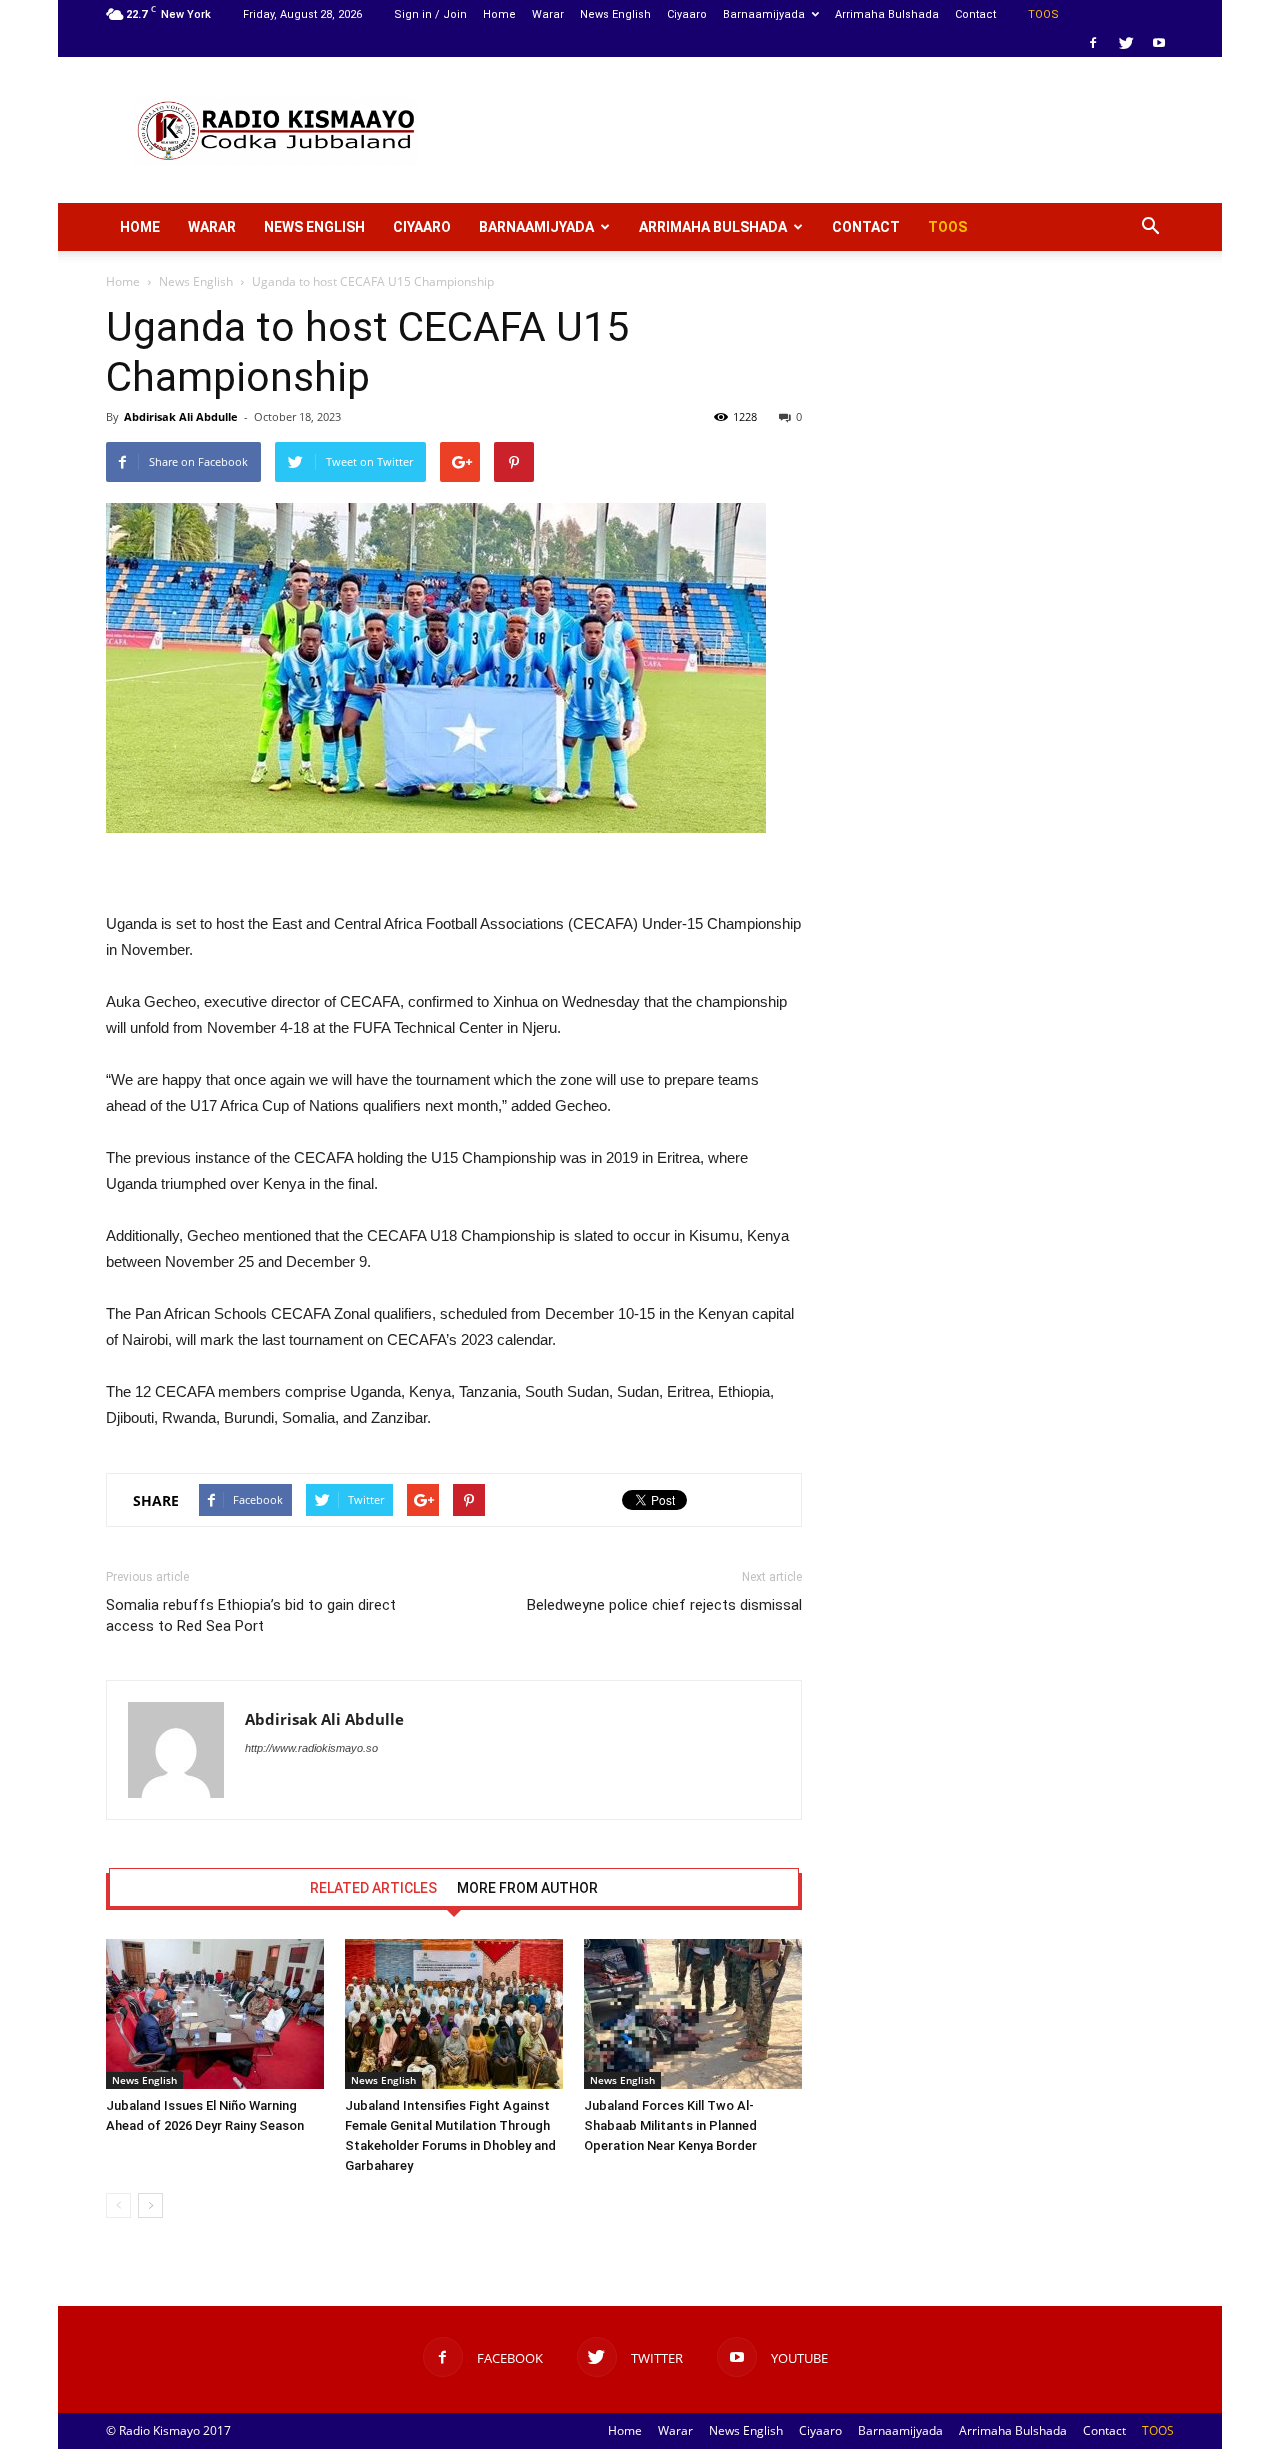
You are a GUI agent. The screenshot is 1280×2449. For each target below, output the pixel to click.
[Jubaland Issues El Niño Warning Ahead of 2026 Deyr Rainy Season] (215, 2014)
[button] (1150, 227)
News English (615, 14)
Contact (975, 14)
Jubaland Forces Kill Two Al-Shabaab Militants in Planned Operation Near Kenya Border (670, 2125)
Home (499, 14)
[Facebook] (1093, 43)
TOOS (1043, 14)
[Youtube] (1159, 43)
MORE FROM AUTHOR (527, 1888)
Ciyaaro (687, 14)
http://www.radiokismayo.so (311, 1748)
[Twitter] (1126, 43)
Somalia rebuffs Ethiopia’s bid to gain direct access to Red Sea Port (251, 1615)
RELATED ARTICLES (373, 1888)
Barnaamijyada (764, 14)
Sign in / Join (430, 14)
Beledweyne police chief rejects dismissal (664, 1605)
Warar (548, 14)
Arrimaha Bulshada (887, 14)
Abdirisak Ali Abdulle (181, 416)
